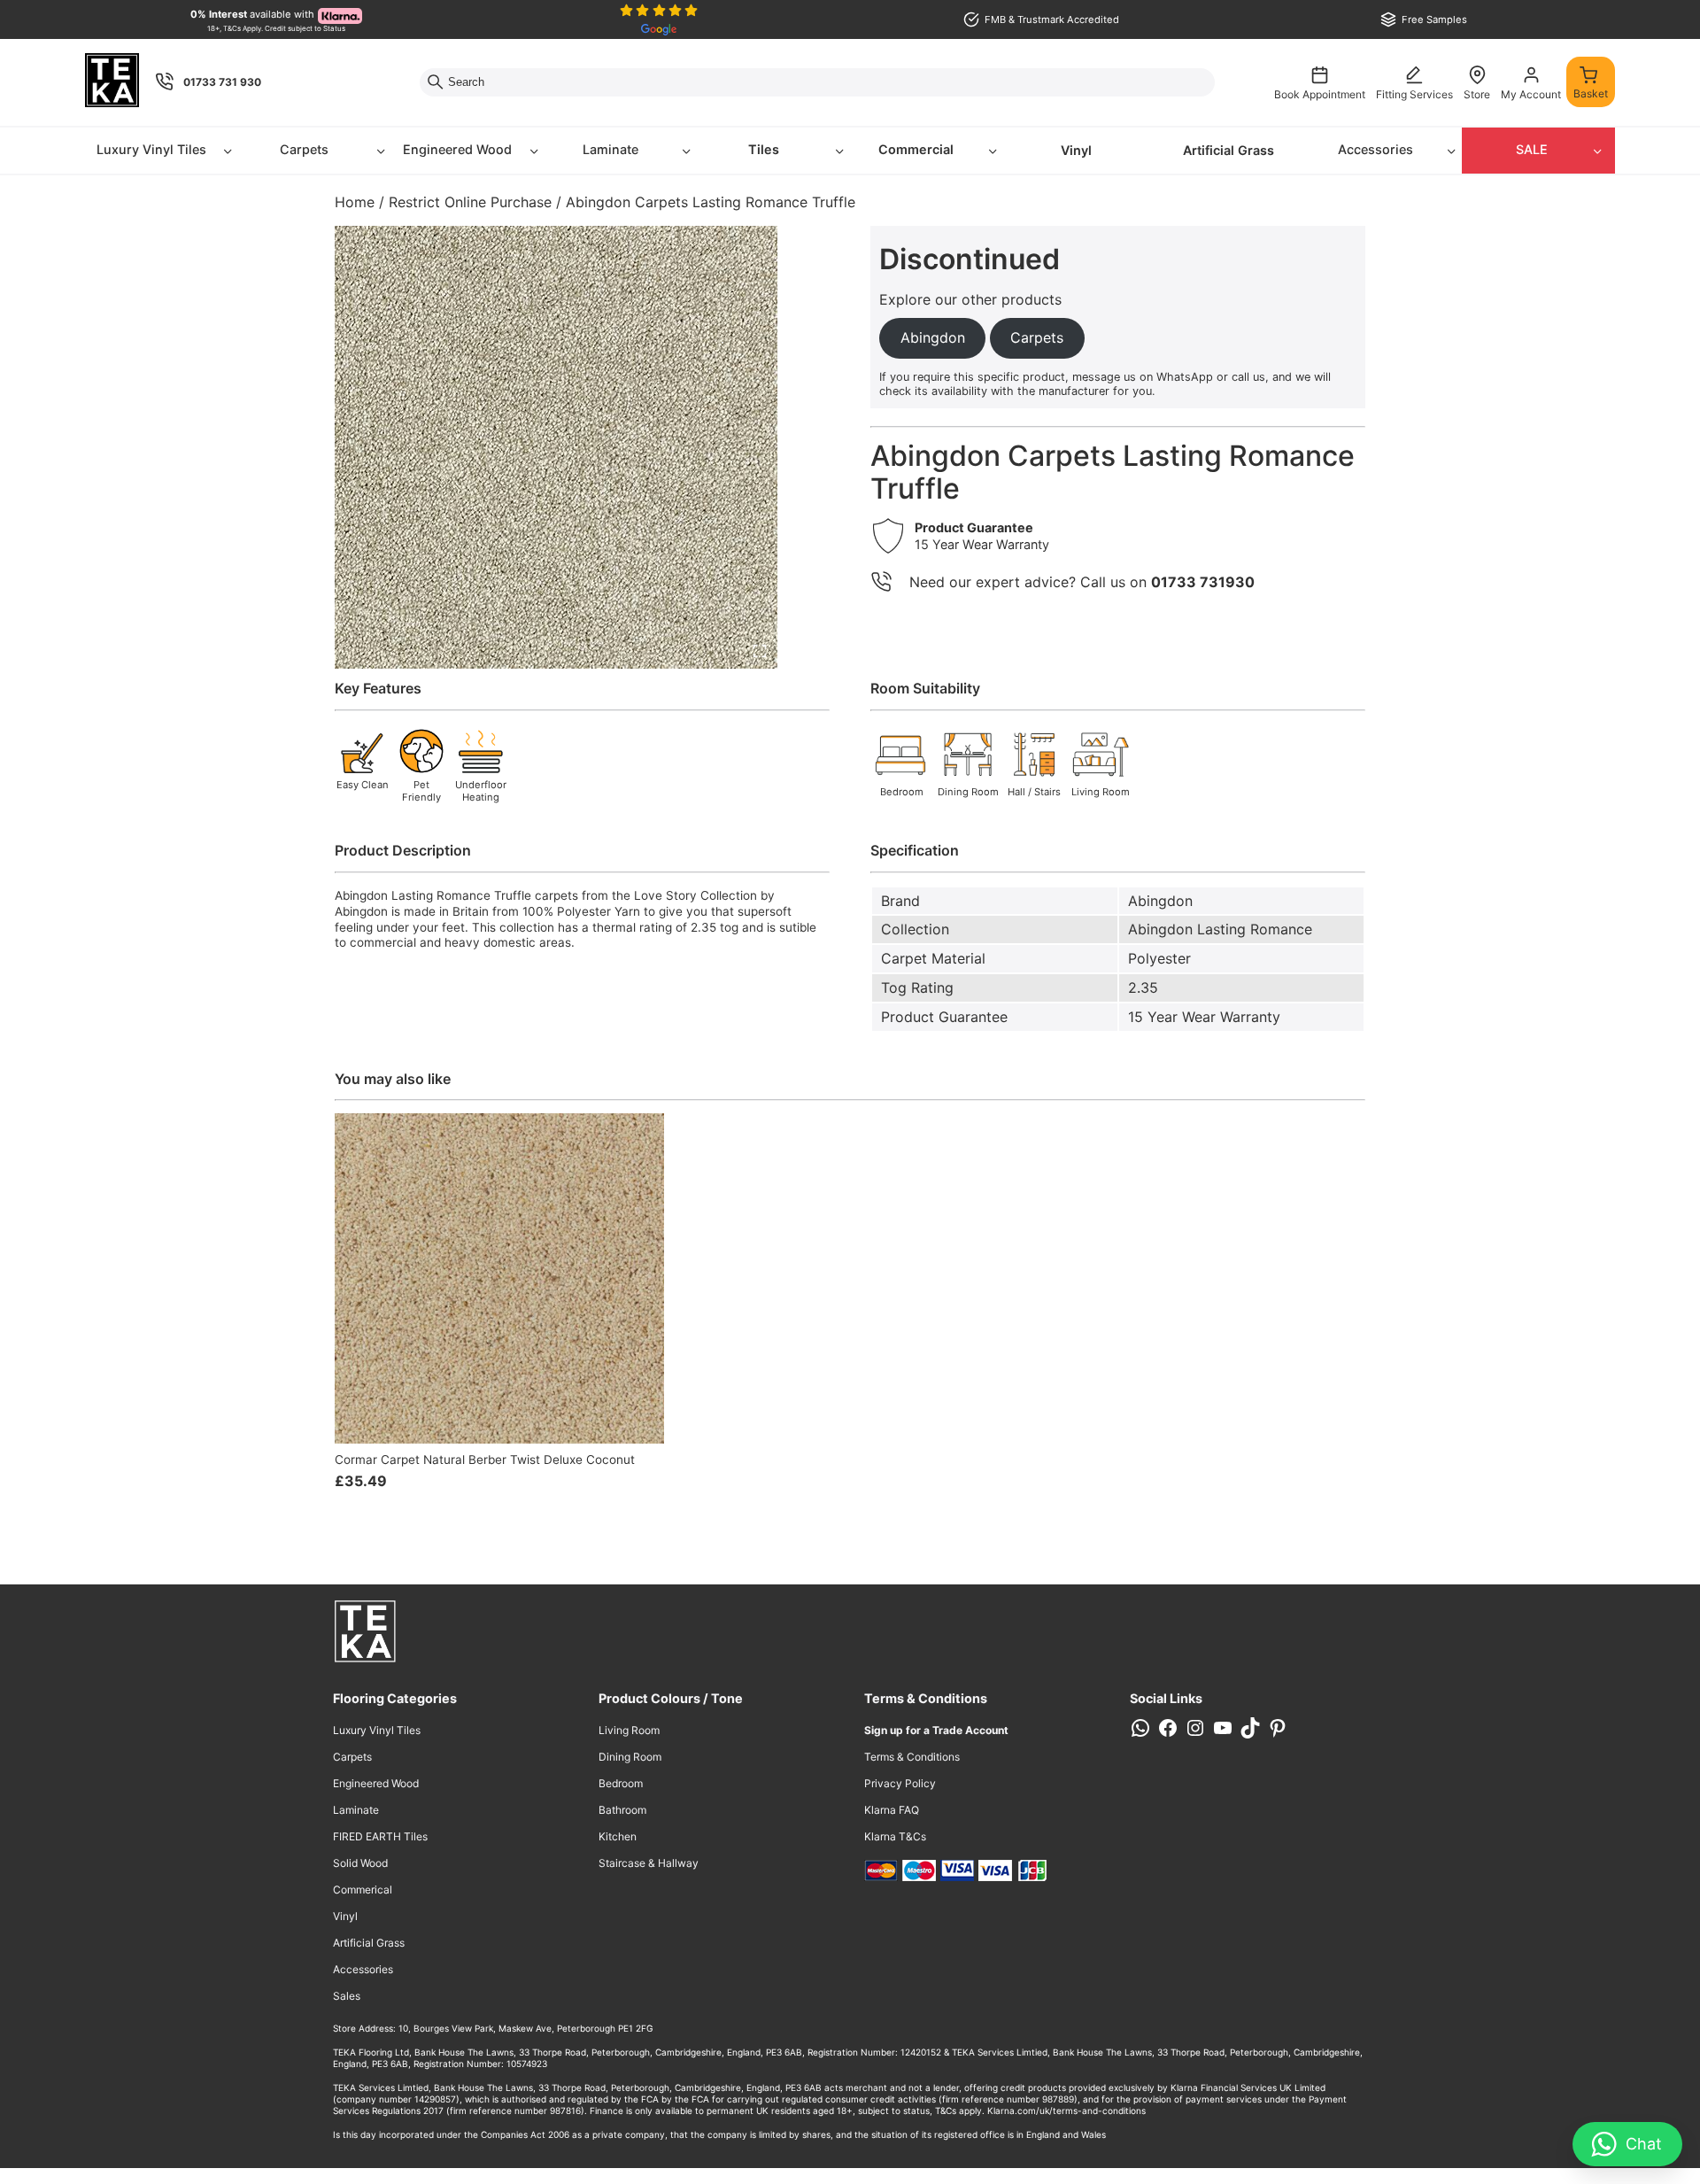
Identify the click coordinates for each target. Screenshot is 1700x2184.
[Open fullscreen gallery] (760, 651)
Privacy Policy (900, 1783)
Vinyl (1076, 150)
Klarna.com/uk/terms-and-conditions (1066, 2110)
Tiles (764, 149)
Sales (347, 1996)
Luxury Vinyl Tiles (151, 149)
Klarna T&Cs (895, 1836)
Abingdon (1160, 901)
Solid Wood (360, 1863)
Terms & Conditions (912, 1757)
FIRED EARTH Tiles (380, 1836)
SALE (1532, 149)
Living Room (629, 1730)
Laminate (610, 149)
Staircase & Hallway (649, 1863)
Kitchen (618, 1836)
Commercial (916, 149)
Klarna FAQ (892, 1810)
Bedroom (621, 1783)
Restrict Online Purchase (470, 202)
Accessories (1375, 149)
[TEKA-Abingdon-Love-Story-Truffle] (556, 447)
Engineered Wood (457, 149)
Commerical (363, 1890)
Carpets (304, 149)
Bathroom (622, 1810)
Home (355, 202)
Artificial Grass (1229, 150)
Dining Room (630, 1757)
